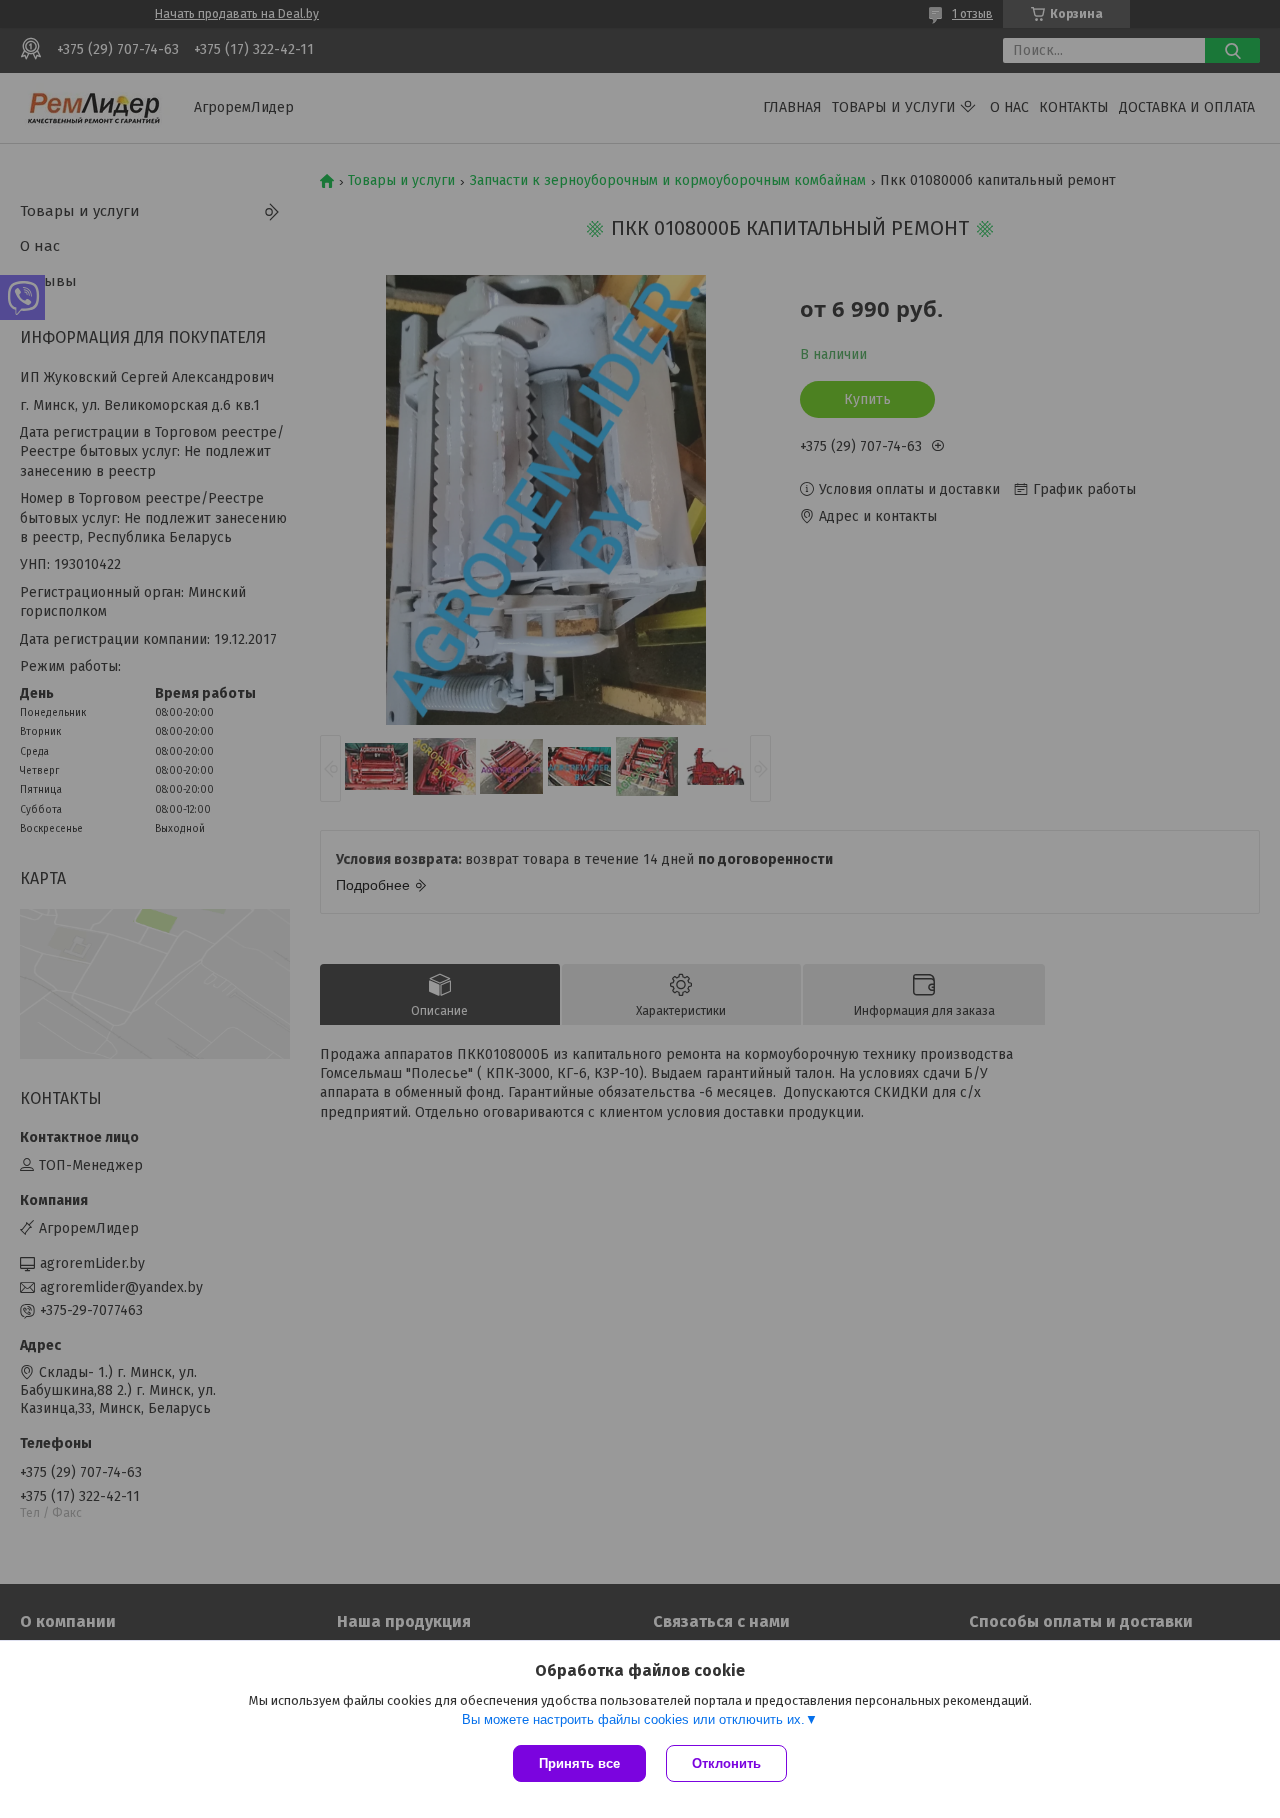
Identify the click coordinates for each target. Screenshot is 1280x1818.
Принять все (579, 1763)
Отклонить (726, 1763)
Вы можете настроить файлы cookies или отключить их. (633, 1719)
